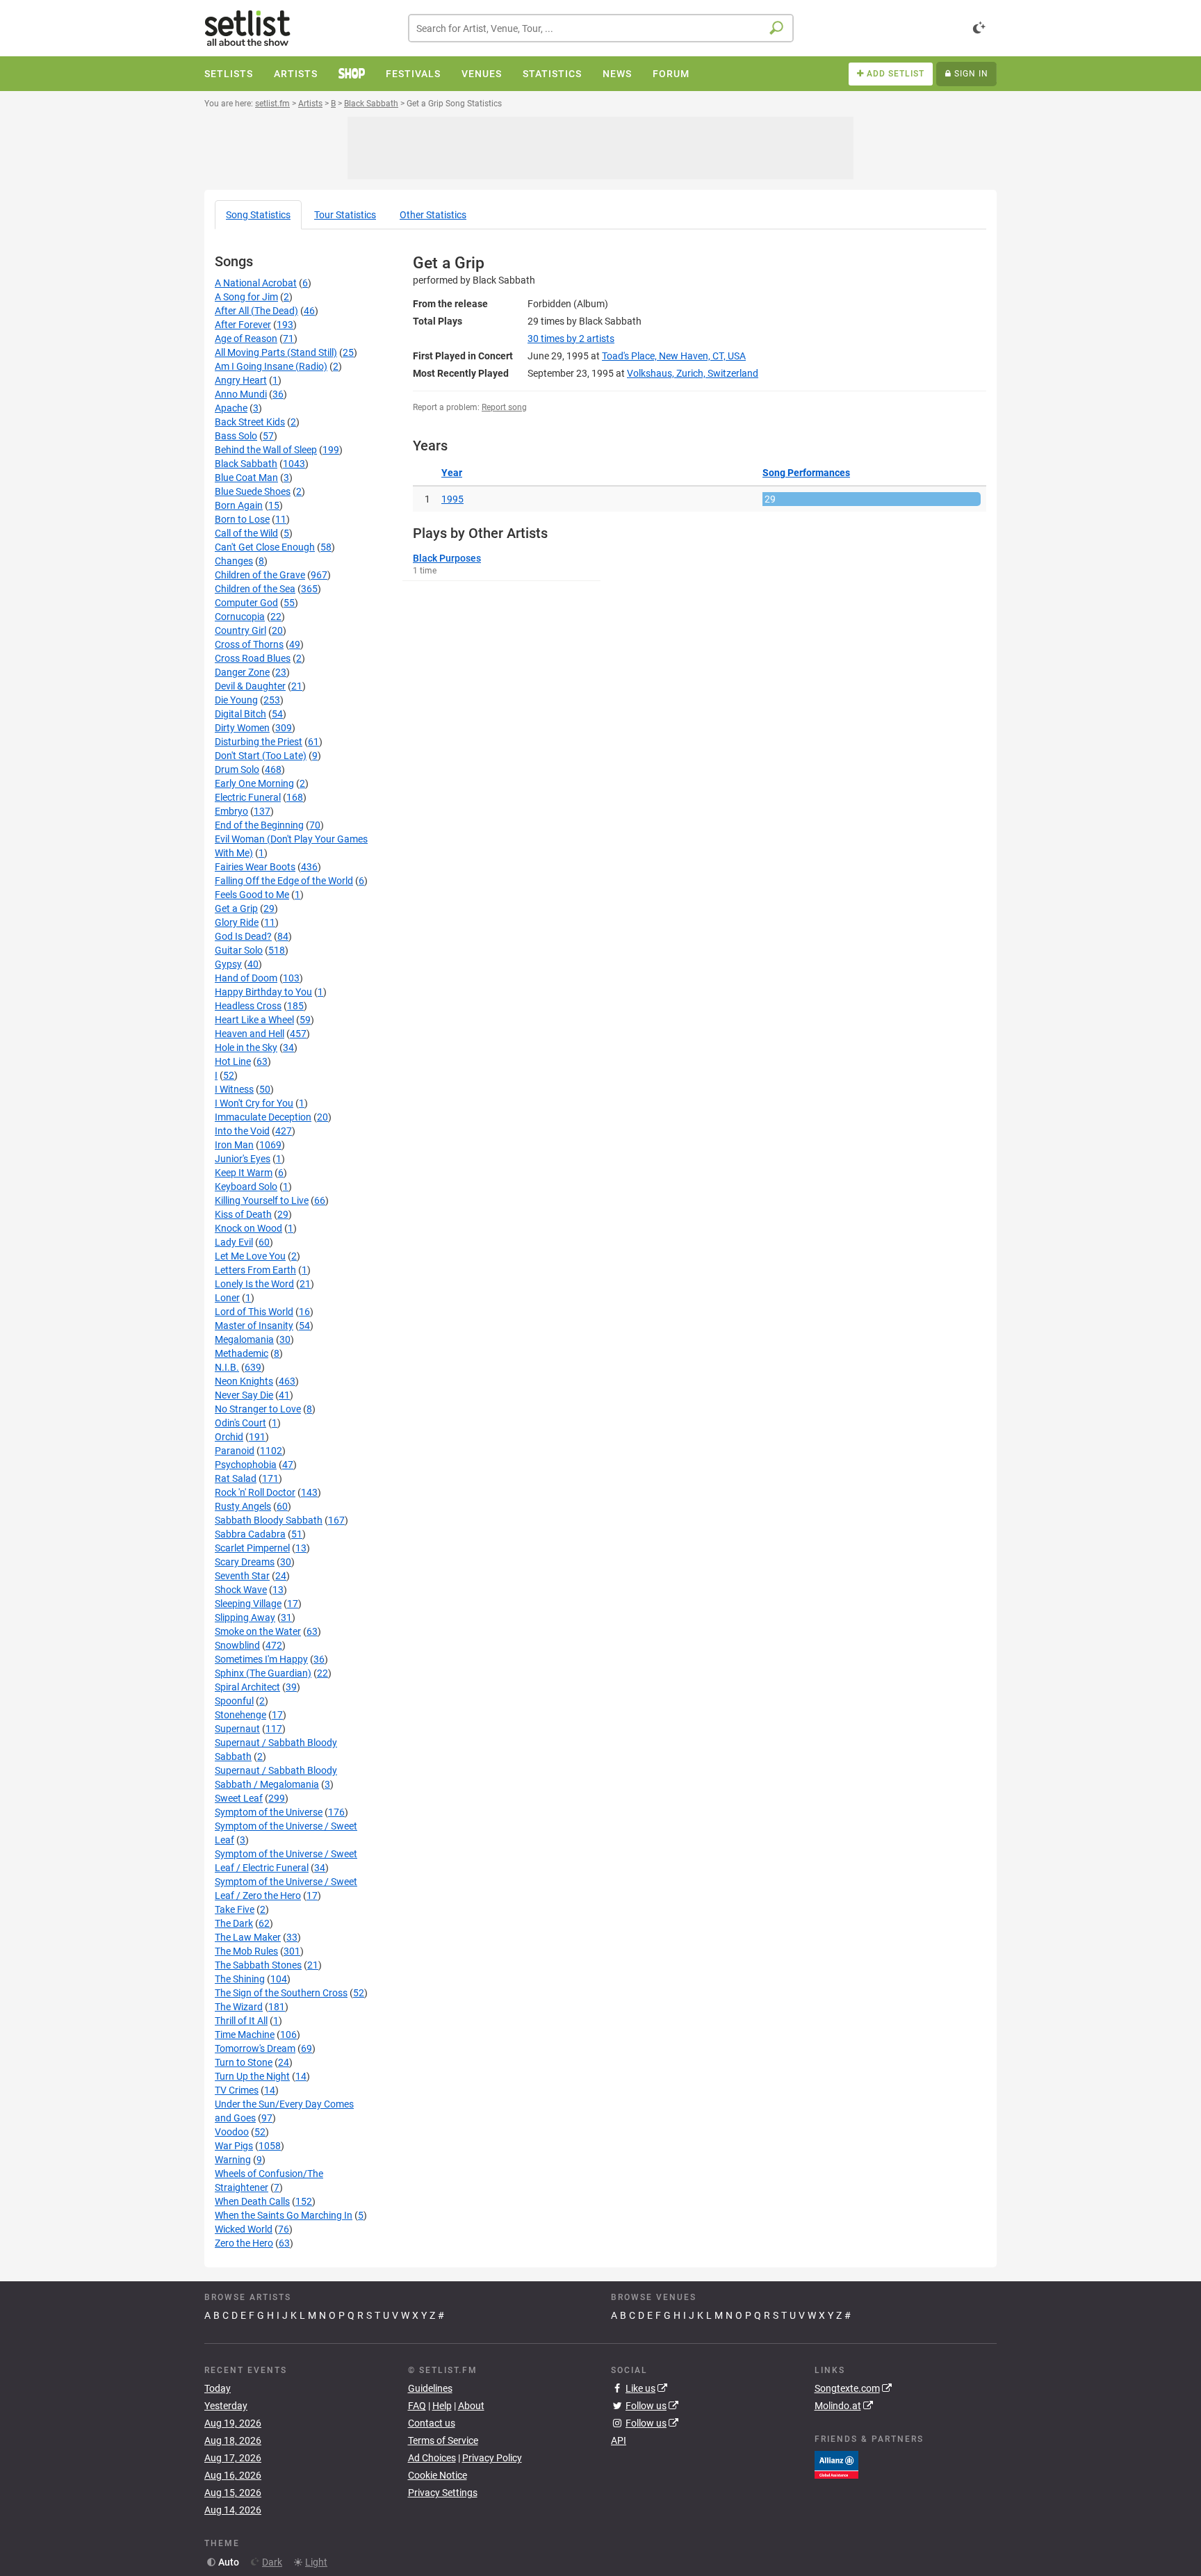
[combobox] (601, 28)
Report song (504, 407)
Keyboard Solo (246, 1187)
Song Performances (806, 473)
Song (258, 215)
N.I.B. (227, 1367)
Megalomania (244, 1339)
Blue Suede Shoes (253, 491)
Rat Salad (236, 1478)
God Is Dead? (243, 936)
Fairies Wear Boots (255, 867)
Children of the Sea (255, 589)
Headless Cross (248, 1006)
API (619, 2440)
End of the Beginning (259, 825)
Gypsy (228, 964)
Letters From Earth (255, 1270)
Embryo (231, 811)
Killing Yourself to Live (262, 1200)
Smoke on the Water (258, 1631)
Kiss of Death (243, 1214)
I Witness (234, 1089)
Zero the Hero (244, 2243)
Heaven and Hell (250, 1034)
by (571, 339)
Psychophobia (246, 1465)
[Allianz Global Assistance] (836, 2463)
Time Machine (245, 2035)
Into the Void (242, 1131)
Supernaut (237, 1729)
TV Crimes (237, 2090)
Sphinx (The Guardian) (263, 1673)
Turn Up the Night (252, 2076)
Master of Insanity (254, 1326)
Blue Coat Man (246, 478)
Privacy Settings (443, 2493)
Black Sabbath (246, 464)
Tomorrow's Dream (255, 2048)
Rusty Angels (243, 1506)
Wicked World (244, 2229)
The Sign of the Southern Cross (281, 1993)
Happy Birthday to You (263, 992)
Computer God (246, 603)
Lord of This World (254, 1312)
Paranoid (235, 1451)
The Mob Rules (246, 1951)
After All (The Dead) (256, 311)
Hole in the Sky (246, 1047)
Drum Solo (237, 769)
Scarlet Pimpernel (252, 1548)
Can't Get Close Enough (265, 547)
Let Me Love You (250, 1256)
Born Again (239, 505)
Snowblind (237, 1645)
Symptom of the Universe (269, 1812)
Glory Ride (237, 922)
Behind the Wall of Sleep (266, 450)
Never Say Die (244, 1395)
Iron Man (234, 1145)
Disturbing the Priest (259, 742)
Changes (234, 561)
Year (452, 473)
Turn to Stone (244, 2062)
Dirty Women (242, 728)
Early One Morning (254, 783)
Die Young (236, 700)
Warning (233, 2160)
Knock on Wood (248, 1228)
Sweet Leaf (239, 1798)
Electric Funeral (248, 797)
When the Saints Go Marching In (284, 2215)
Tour (345, 215)
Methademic (242, 1353)
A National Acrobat (256, 283)
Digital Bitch (240, 714)
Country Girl (240, 630)
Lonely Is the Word (254, 1284)
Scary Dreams (245, 1562)
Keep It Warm (244, 1173)
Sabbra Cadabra (250, 1534)
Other (433, 215)
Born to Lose (242, 519)
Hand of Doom (246, 978)
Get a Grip (236, 908)
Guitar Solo (239, 950)
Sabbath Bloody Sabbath (269, 1520)
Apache (231, 408)
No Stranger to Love (258, 1409)
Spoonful (234, 1701)
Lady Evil (234, 1242)
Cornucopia (240, 617)
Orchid (229, 1437)
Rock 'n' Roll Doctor (255, 1492)
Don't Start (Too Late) (261, 756)
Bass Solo (236, 436)
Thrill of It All (241, 2021)
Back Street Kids (250, 422)
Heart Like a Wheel (254, 1020)
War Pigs (234, 2146)
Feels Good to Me (252, 895)
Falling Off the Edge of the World (284, 881)
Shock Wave (241, 1590)
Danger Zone (242, 672)
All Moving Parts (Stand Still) (276, 352)
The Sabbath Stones (258, 1965)
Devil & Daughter (250, 686)
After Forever (243, 325)
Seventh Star (242, 1576)
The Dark (234, 1923)
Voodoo (232, 2132)
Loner (227, 1298)
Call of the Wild (246, 533)
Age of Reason (246, 339)
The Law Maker (248, 1937)
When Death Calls (252, 2201)
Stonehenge (240, 1715)
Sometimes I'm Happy (261, 1659)
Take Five (235, 1909)
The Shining (240, 1979)
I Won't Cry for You (254, 1103)
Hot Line (233, 1061)
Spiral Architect (247, 1687)
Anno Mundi (241, 394)
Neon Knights (244, 1381)
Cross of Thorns (249, 644)
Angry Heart (241, 380)
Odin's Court (240, 1423)
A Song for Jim (246, 297)
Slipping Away (245, 1617)
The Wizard (239, 2007)
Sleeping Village (248, 1604)
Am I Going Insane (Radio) (271, 366)
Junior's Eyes (243, 1159)
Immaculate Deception (263, 1117)
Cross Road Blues (253, 658)
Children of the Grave (260, 575)
